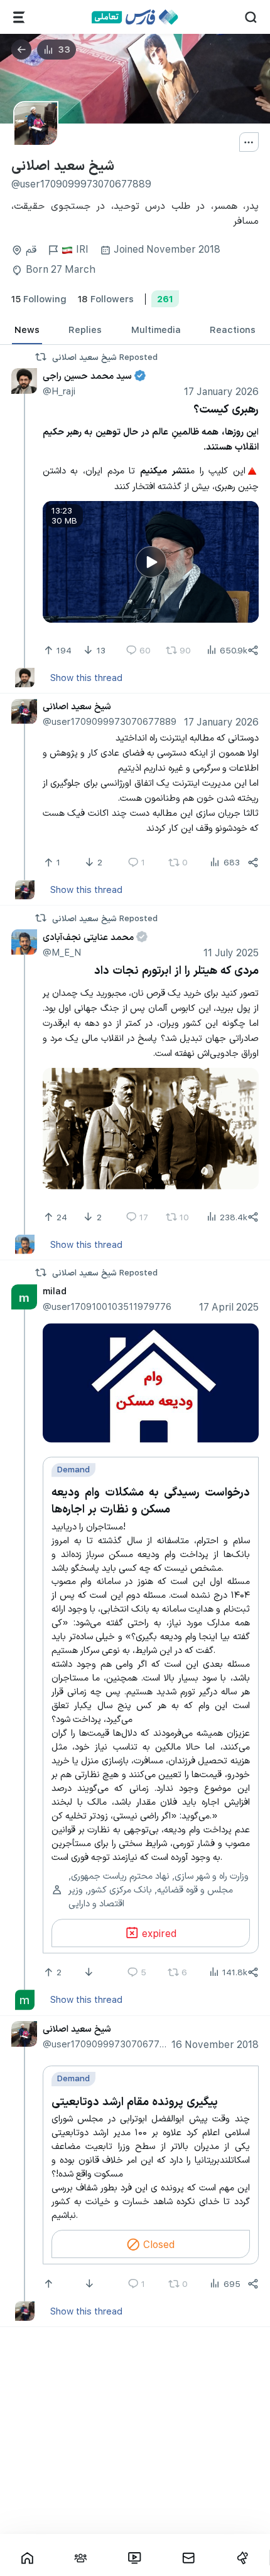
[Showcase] (27, 2558)
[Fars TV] (135, 2558)
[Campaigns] (242, 2558)
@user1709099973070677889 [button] (110, 721)
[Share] (253, 650)
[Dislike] (90, 1972)
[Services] (19, 17)
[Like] (50, 2284)
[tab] (27, 330)
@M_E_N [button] (62, 952)
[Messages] (188, 2558)
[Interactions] (81, 2558)
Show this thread (86, 677)
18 (106, 298)
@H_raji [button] (59, 391)
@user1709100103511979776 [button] (107, 1306)
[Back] (21, 50)
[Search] (251, 17)
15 (39, 298)
